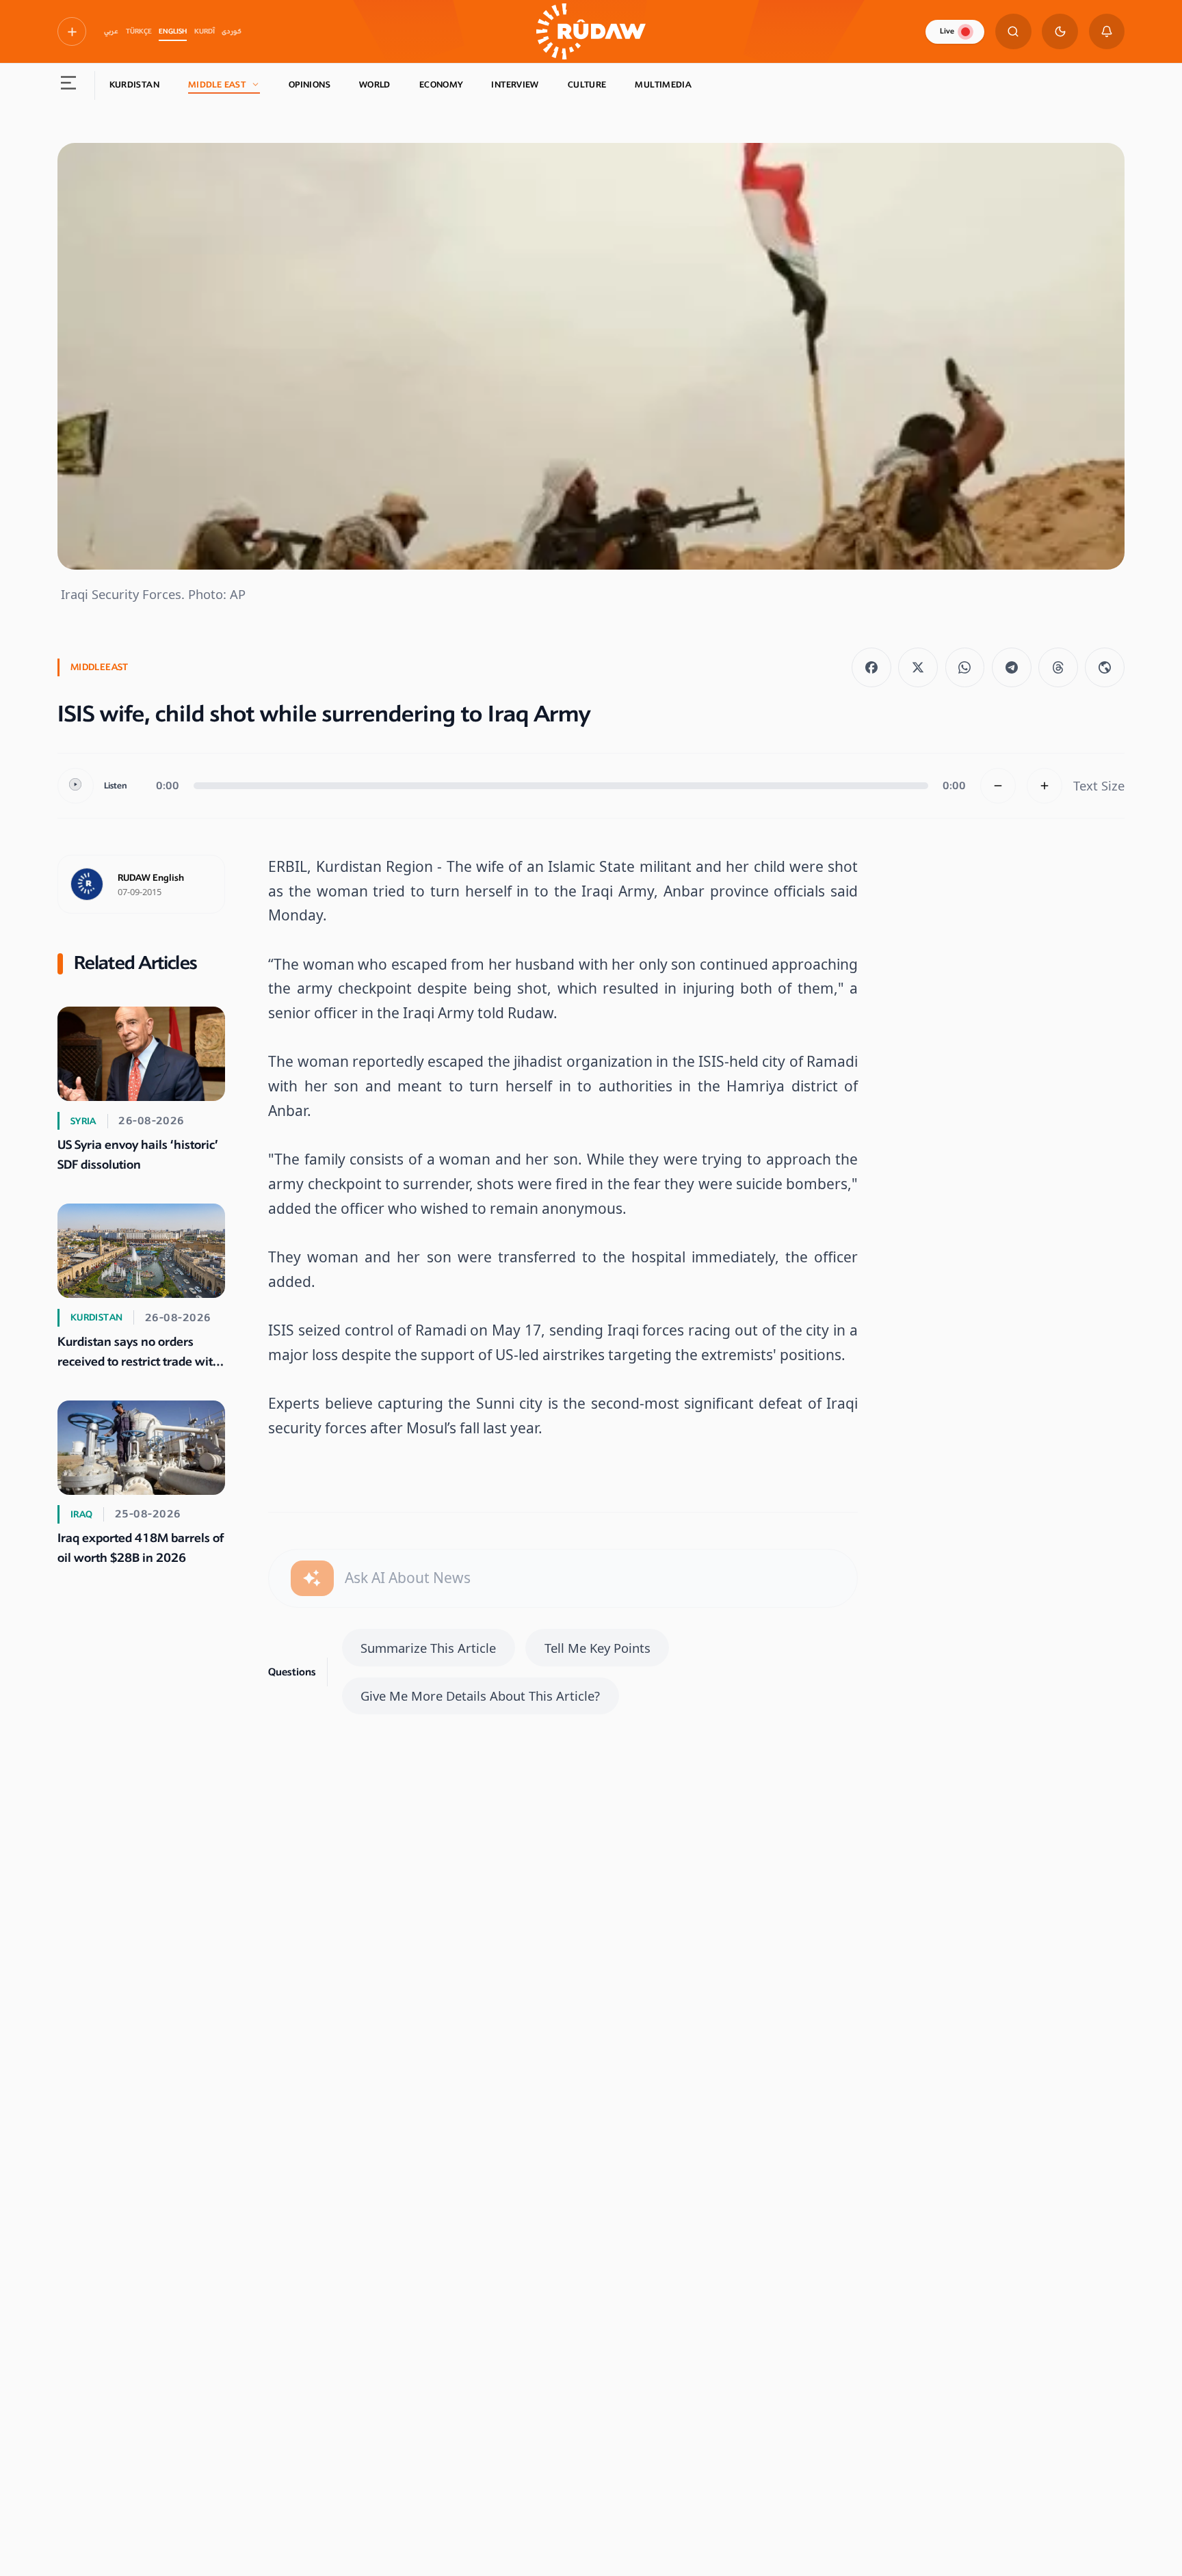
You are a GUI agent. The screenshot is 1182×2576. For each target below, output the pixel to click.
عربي (111, 31)
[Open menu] (69, 85)
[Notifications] (1107, 32)
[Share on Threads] (1058, 667)
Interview (515, 85)
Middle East (217, 85)
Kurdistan (134, 85)
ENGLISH (173, 31)
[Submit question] (312, 1579)
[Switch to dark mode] (1060, 32)
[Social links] (72, 31)
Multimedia (663, 85)
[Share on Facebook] (871, 667)
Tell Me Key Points (597, 1648)
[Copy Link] (1105, 667)
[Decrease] (998, 786)
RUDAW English (151, 878)
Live (947, 31)
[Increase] (1045, 786)
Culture (587, 85)
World (375, 85)
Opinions (310, 85)
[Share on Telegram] (1012, 667)
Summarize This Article (428, 1648)
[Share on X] (918, 667)
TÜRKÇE (139, 31)
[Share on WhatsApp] (965, 667)
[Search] (1013, 32)
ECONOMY (441, 85)
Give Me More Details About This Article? (480, 1696)
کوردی (232, 31)
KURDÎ (205, 31)
